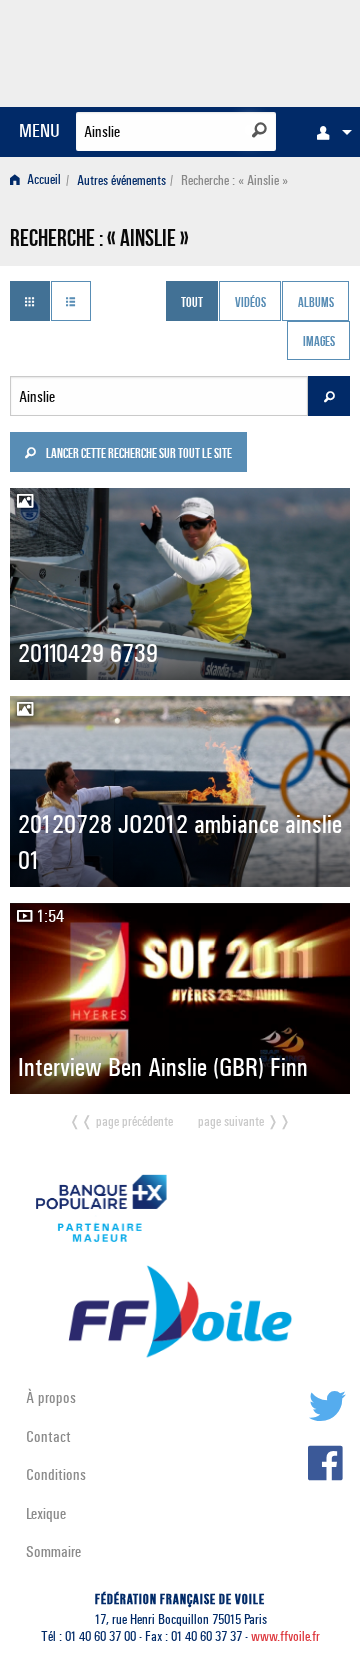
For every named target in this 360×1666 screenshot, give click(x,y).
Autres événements (121, 180)
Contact (48, 1436)
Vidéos (250, 303)
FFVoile (255, 50)
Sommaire (53, 1551)
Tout (192, 303)
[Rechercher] (259, 130)
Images (319, 343)
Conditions (56, 1474)
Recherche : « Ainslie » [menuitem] (234, 180)
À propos (51, 1397)
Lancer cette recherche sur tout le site (138, 455)
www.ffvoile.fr (285, 1636)
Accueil (42, 180)
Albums (316, 303)
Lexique (46, 1513)
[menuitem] (329, 132)
